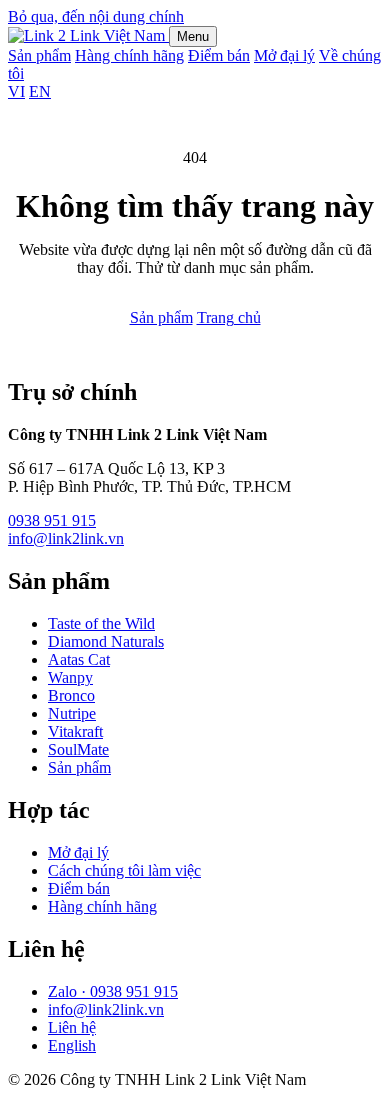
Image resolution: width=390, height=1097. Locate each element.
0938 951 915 (52, 520)
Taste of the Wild (101, 623)
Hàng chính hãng (129, 55)
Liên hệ (72, 1027)
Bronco (71, 695)
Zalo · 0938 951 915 (113, 991)
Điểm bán (219, 55)
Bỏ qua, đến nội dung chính (96, 16)
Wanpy (70, 677)
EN (40, 91)
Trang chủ (229, 317)
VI (16, 91)
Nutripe (72, 713)
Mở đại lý (284, 55)
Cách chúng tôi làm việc (124, 870)
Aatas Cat (79, 659)
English (72, 1045)
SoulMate (78, 749)
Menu (193, 36)
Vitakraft (75, 731)
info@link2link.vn (66, 538)
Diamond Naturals (106, 641)
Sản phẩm (39, 55)
